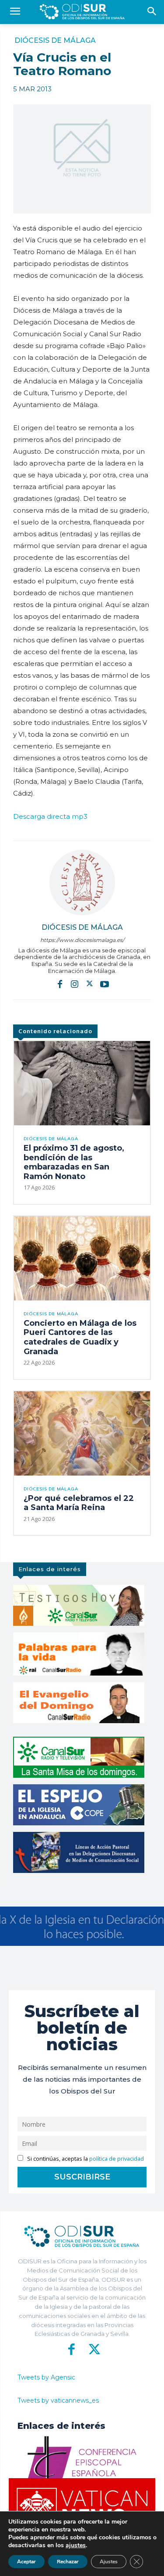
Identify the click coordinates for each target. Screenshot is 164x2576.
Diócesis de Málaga (55, 41)
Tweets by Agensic (46, 2377)
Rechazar (68, 2562)
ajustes (76, 2545)
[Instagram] (75, 983)
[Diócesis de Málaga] (82, 883)
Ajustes (109, 2562)
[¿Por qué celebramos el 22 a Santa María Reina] (82, 1433)
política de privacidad (117, 2159)
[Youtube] (105, 983)
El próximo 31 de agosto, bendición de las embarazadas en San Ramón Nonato (74, 1162)
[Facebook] (60, 983)
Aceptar (26, 2562)
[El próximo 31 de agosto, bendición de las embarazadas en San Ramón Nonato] (82, 1083)
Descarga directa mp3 (50, 816)
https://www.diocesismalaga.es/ (82, 940)
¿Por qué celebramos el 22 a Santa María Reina (79, 1503)
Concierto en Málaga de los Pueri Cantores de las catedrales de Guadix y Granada (80, 1337)
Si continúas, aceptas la (85, 2159)
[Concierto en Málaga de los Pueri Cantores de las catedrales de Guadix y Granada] (82, 1258)
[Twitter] (90, 983)
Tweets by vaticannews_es (58, 2400)
